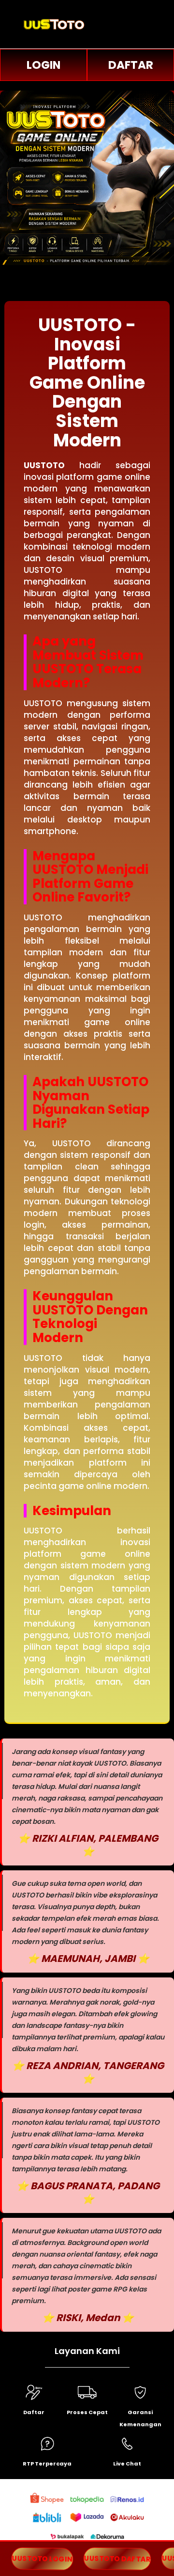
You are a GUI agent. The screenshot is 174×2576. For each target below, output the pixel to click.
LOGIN (43, 65)
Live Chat (127, 2464)
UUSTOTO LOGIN (42, 2559)
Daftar (34, 2412)
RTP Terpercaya (47, 2464)
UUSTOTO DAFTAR (117, 2559)
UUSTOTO (44, 465)
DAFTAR (131, 65)
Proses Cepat (87, 2412)
